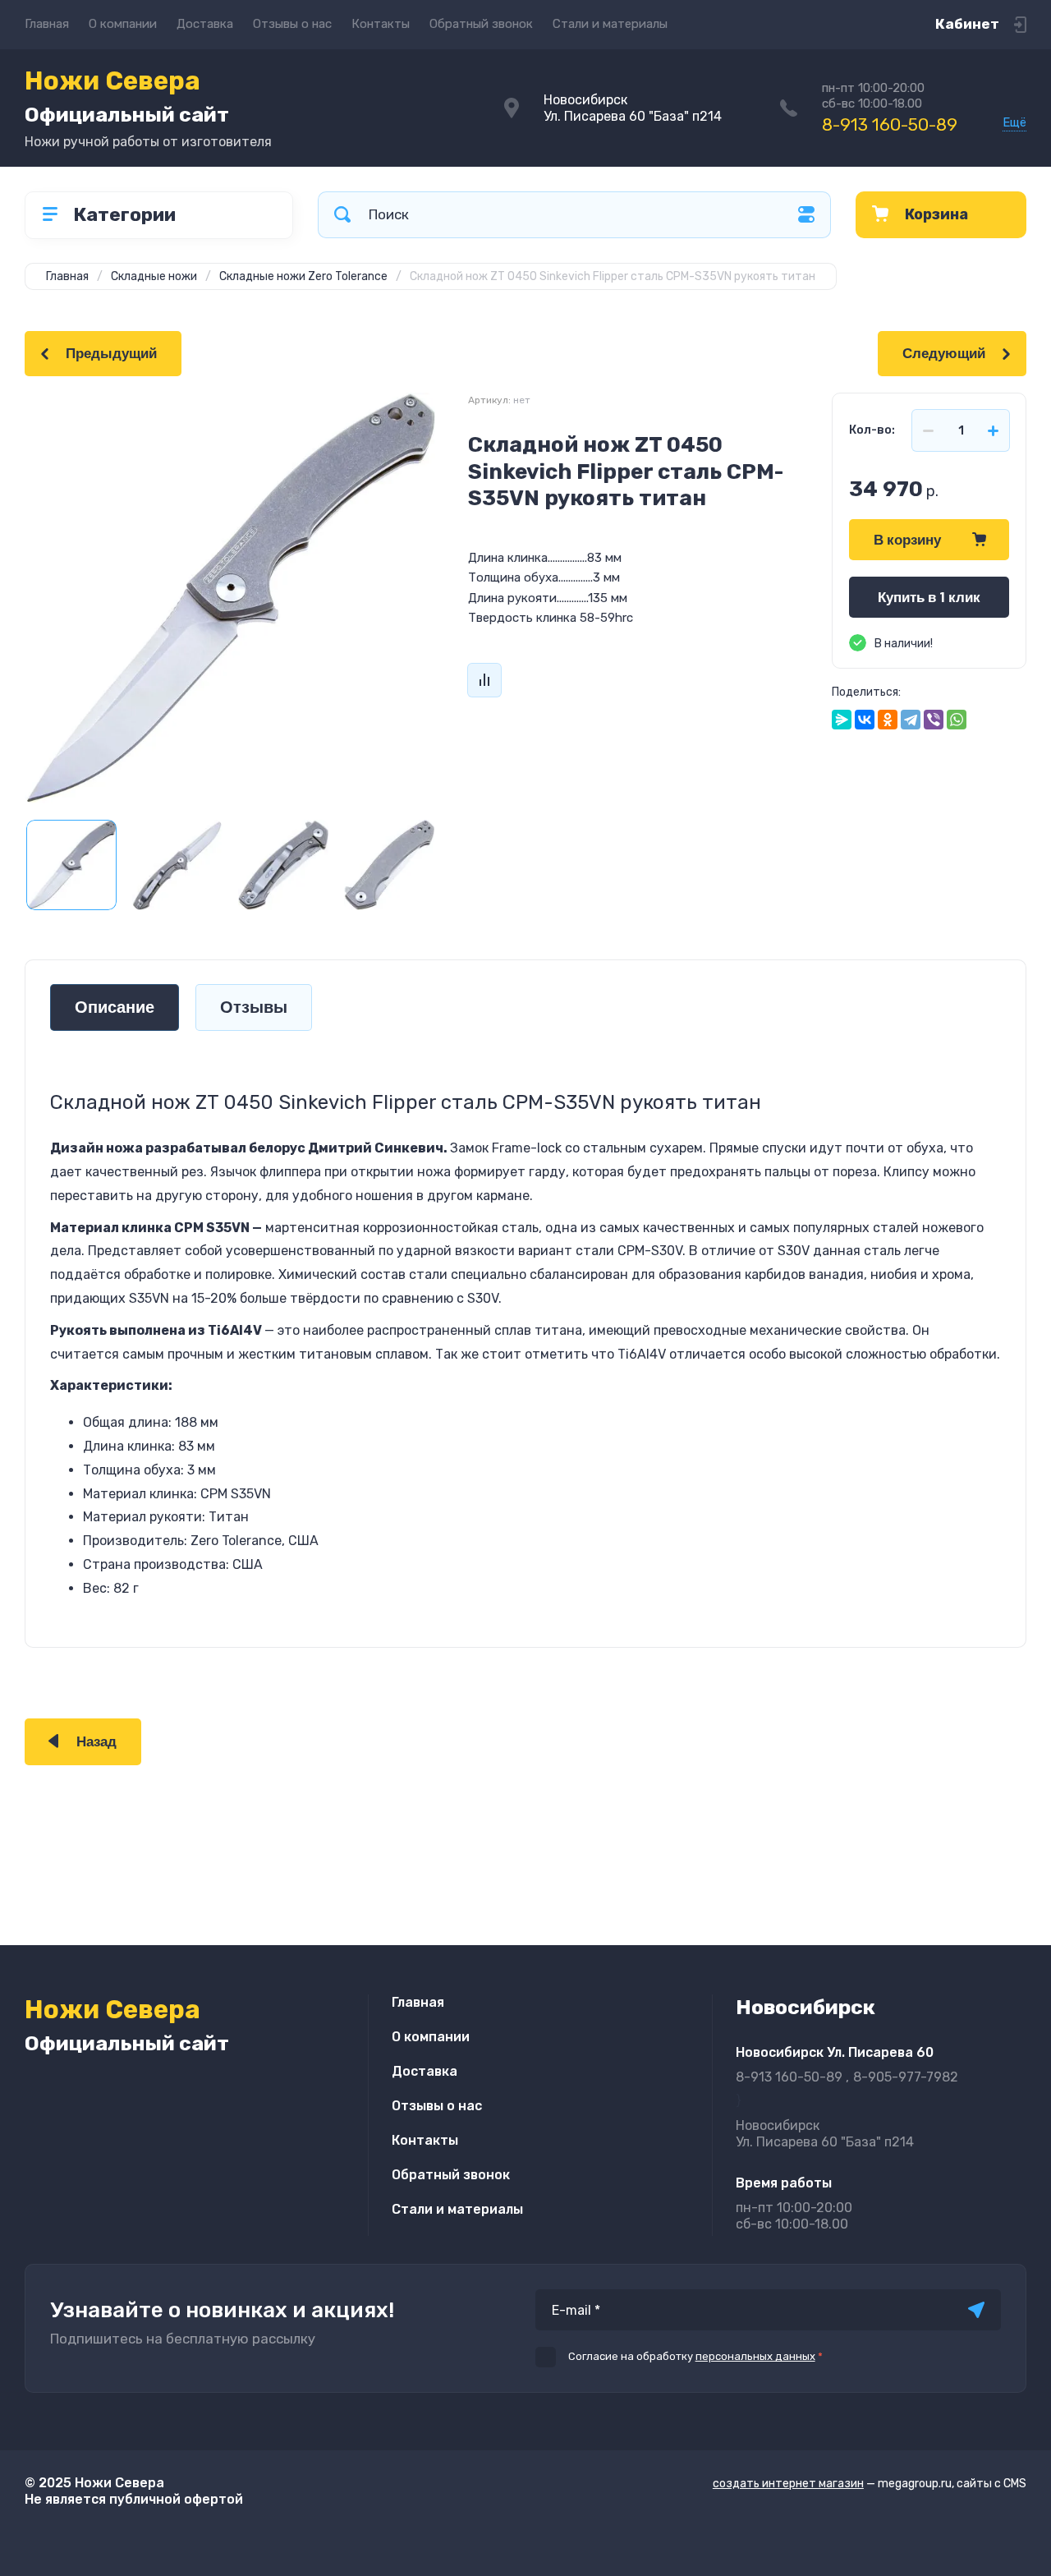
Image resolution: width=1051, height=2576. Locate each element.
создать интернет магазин (788, 2484)
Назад (96, 1742)
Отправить (976, 2310)
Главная (47, 24)
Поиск (342, 215)
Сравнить (484, 680)
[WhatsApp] (957, 720)
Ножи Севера (127, 96)
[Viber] (934, 720)
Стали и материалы (610, 24)
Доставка (205, 24)
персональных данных (755, 2356)
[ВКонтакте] (865, 720)
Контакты (381, 24)
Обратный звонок (481, 24)
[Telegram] (911, 720)
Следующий (944, 354)
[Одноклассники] (888, 720)
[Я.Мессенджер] (842, 720)
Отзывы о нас (292, 24)
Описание (115, 1007)
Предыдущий (111, 354)
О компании (123, 24)
